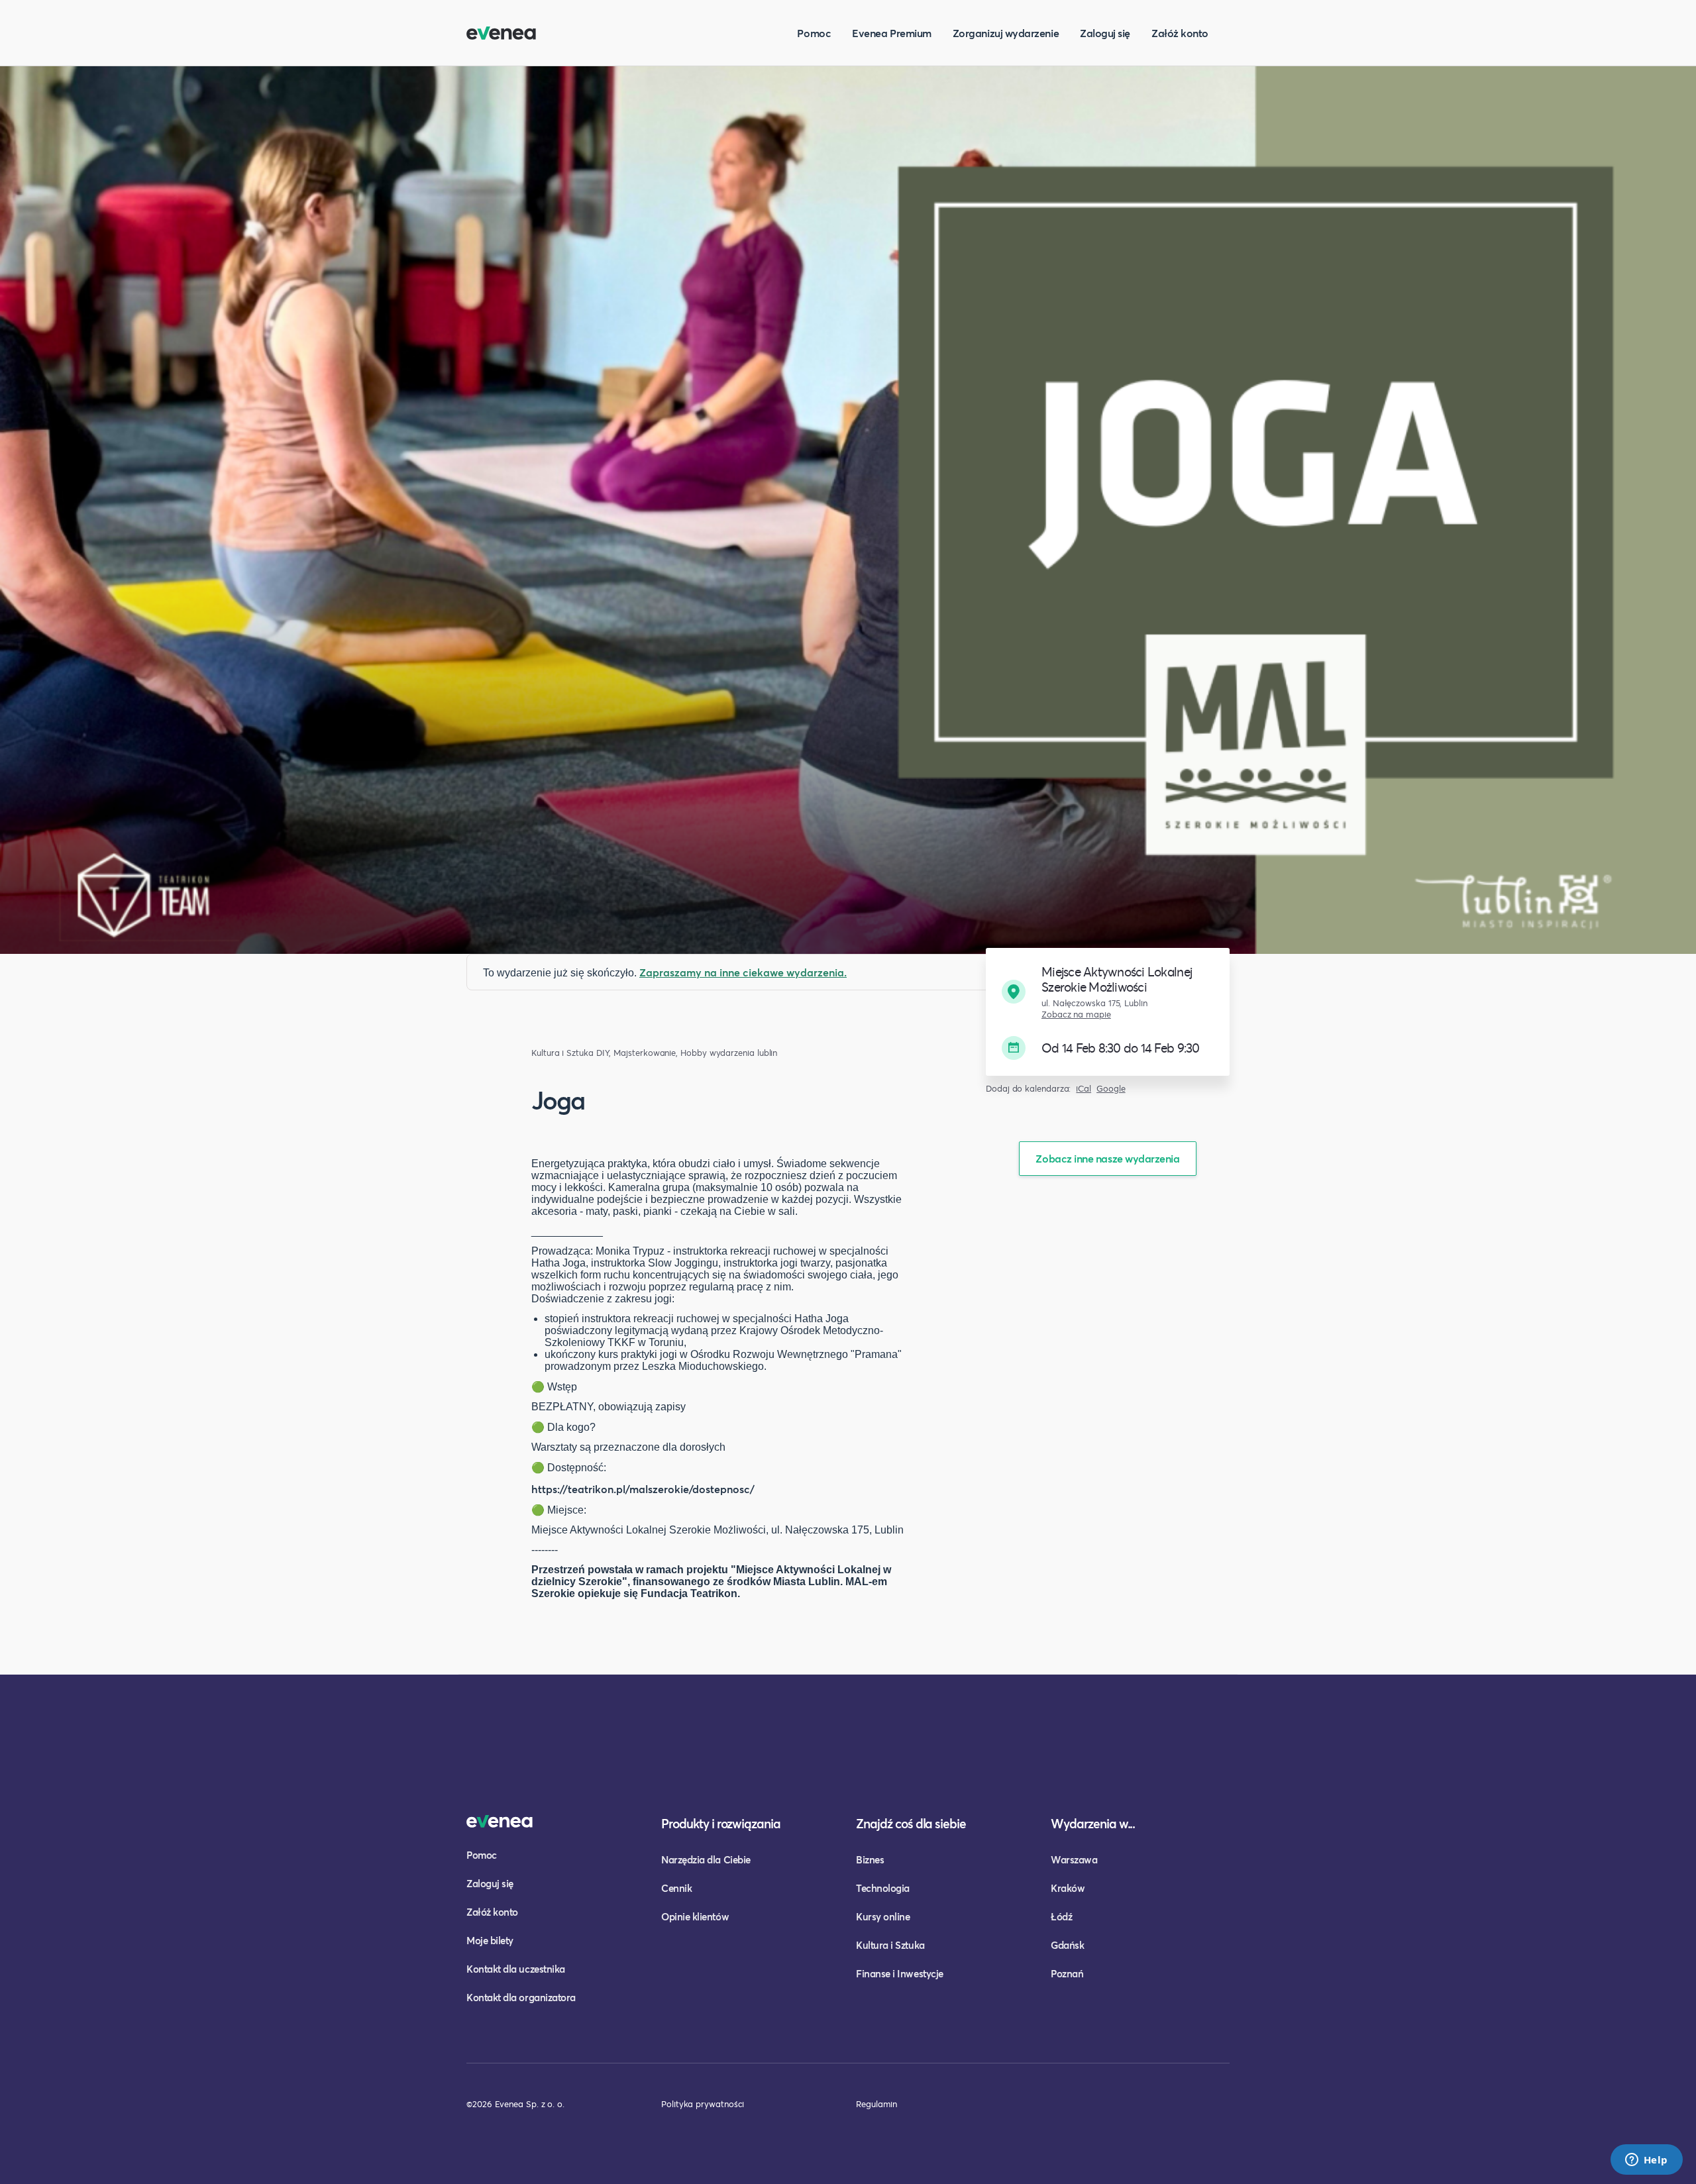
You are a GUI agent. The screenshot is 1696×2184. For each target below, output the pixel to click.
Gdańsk (1067, 1945)
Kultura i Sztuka (562, 1053)
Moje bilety (490, 1940)
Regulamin (876, 2104)
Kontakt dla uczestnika (516, 1969)
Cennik (676, 1888)
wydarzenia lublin (744, 1053)
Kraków (1068, 1888)
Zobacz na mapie (1076, 1014)
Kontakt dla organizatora (521, 1997)
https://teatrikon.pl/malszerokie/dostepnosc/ (643, 1489)
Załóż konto (1180, 33)
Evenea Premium (892, 33)
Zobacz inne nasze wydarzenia (1107, 1158)
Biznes (870, 1859)
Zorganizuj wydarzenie (1006, 33)
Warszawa (1074, 1859)
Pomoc (814, 33)
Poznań (1067, 1973)
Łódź (1061, 1916)
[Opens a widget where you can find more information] (1646, 2161)
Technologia (883, 1888)
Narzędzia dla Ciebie (706, 1859)
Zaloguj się (1105, 33)
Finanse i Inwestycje (900, 1973)
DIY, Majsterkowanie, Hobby (652, 1053)
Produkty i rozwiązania (721, 1823)
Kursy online (883, 1916)
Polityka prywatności (703, 2104)
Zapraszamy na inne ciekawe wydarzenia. (743, 972)
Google (1111, 1089)
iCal (1084, 1089)
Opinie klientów (695, 1916)
